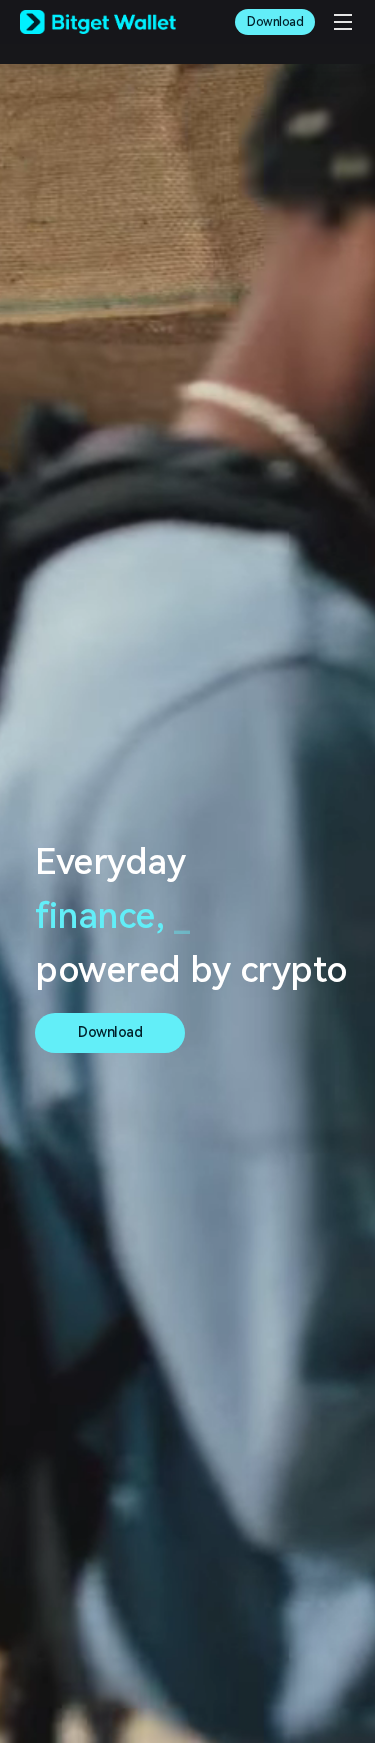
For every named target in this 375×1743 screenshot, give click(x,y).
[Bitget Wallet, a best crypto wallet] (98, 22)
